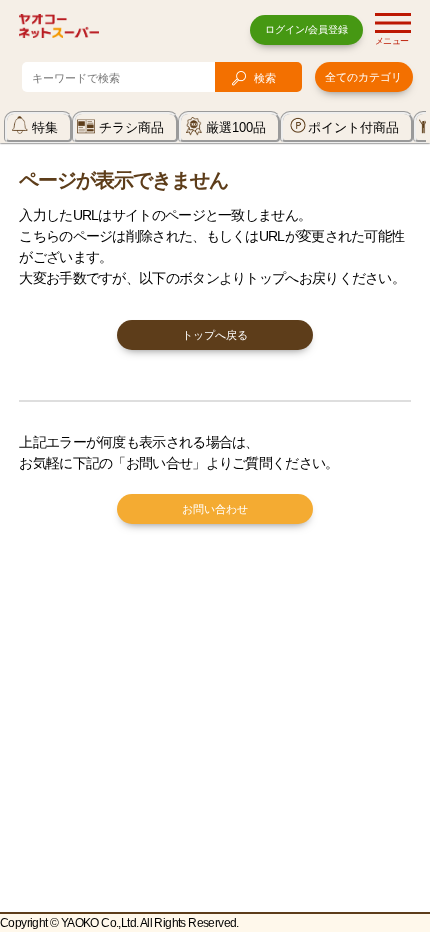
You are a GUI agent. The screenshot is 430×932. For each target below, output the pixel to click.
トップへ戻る (215, 335)
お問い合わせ (215, 509)
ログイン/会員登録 (306, 29)
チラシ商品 (131, 127)
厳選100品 (236, 127)
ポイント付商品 (353, 127)
